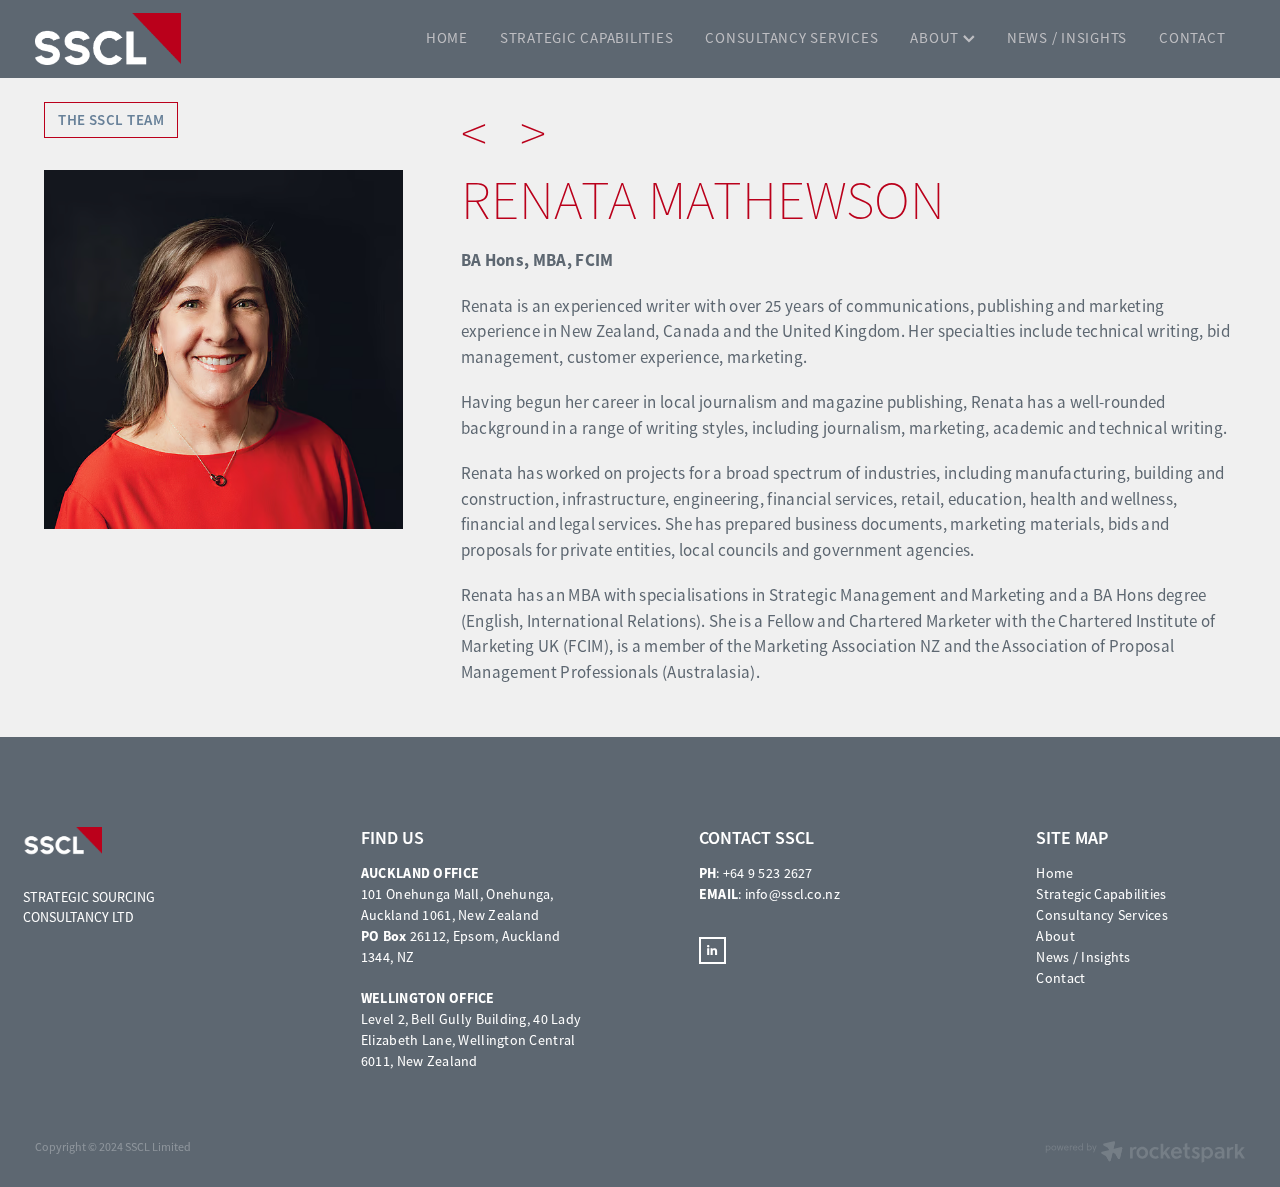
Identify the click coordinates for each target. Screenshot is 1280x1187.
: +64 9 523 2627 (756, 873)
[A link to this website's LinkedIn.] (712, 950)
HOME (447, 37)
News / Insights (1083, 957)
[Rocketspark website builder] (1145, 1153)
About (1055, 936)
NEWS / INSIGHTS (1067, 37)
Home (1054, 873)
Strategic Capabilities (1101, 894)
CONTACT (1192, 37)
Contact (1060, 978)
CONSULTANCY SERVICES (791, 37)
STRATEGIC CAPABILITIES (587, 37)
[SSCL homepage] (156, 39)
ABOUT (936, 37)
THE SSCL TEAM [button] (111, 120)
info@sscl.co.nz (792, 894)
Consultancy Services (1102, 915)
